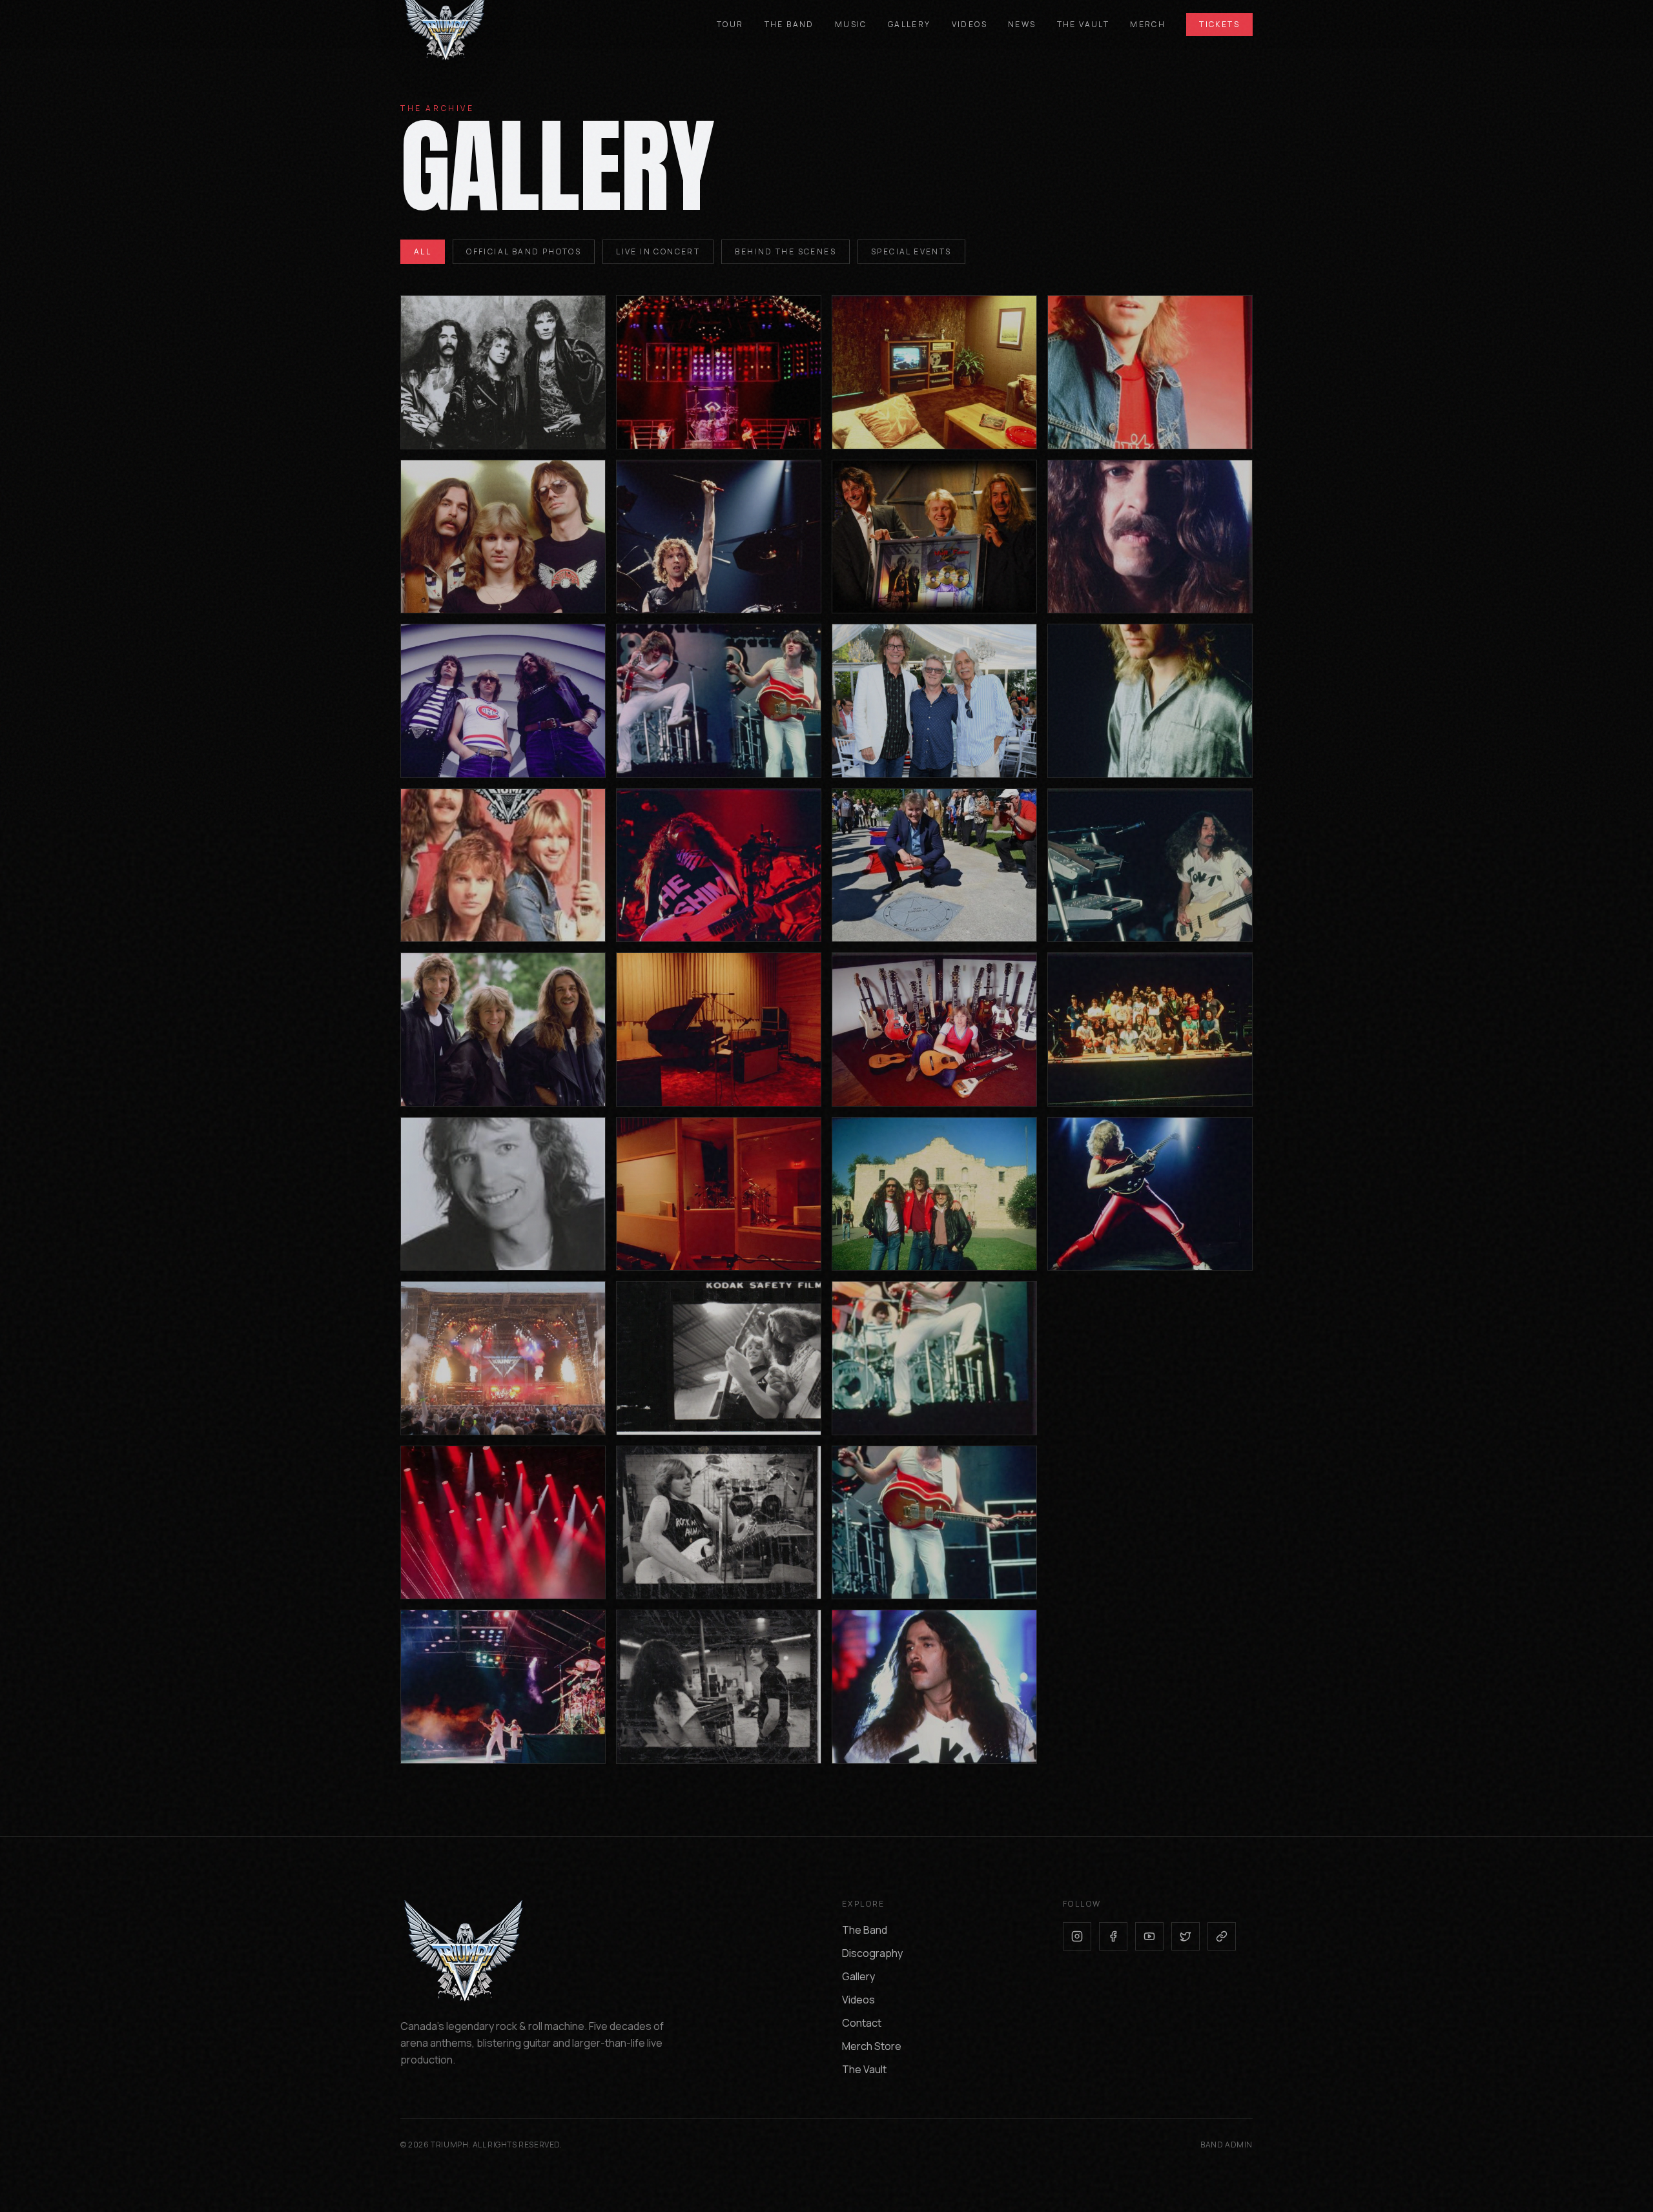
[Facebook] (1113, 1936)
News (1022, 25)
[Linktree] (1222, 1936)
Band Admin (1227, 2145)
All (423, 251)
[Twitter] (1186, 1936)
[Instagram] (1077, 1936)
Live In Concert (658, 251)
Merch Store (872, 2046)
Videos (970, 25)
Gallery (909, 25)
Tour (730, 25)
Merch (1148, 25)
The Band (789, 25)
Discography (872, 1953)
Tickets (1219, 24)
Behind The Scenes (785, 251)
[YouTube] (1149, 1936)
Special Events (911, 251)
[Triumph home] (452, 25)
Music (851, 25)
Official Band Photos (524, 251)
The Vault (1083, 25)
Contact (862, 2023)
